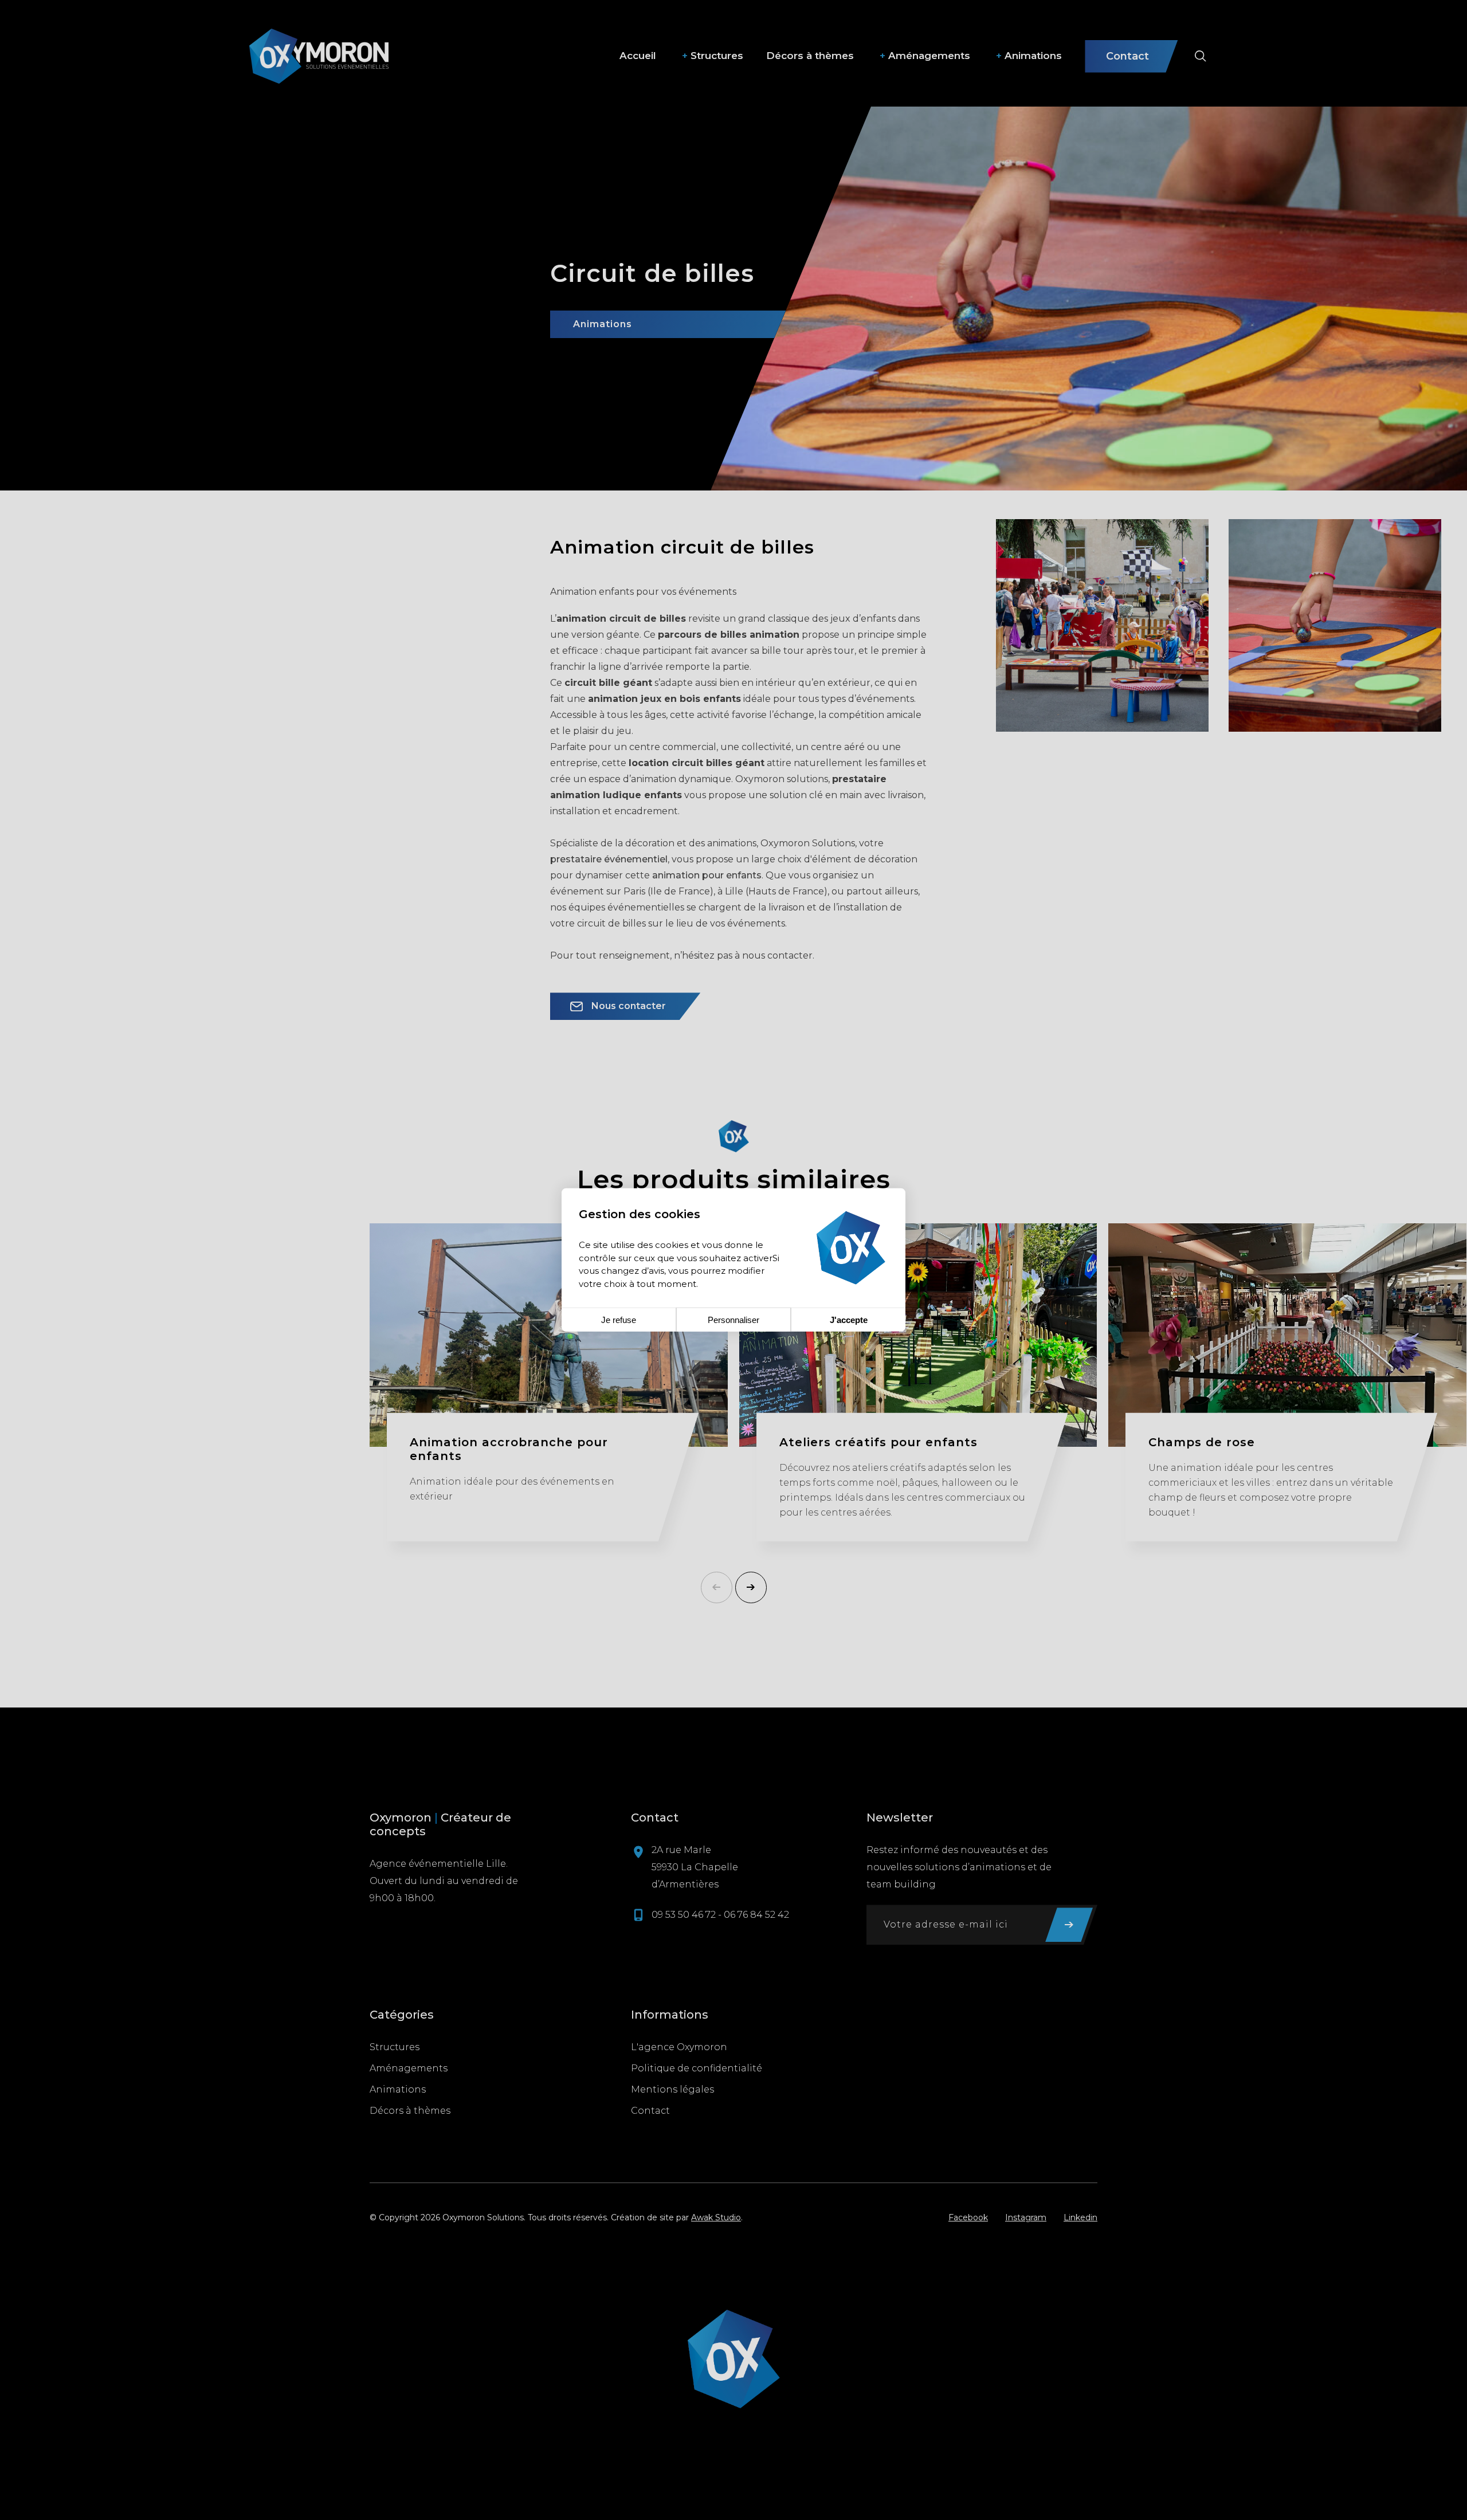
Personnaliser (733, 1320)
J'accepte (849, 1320)
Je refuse (619, 1320)
